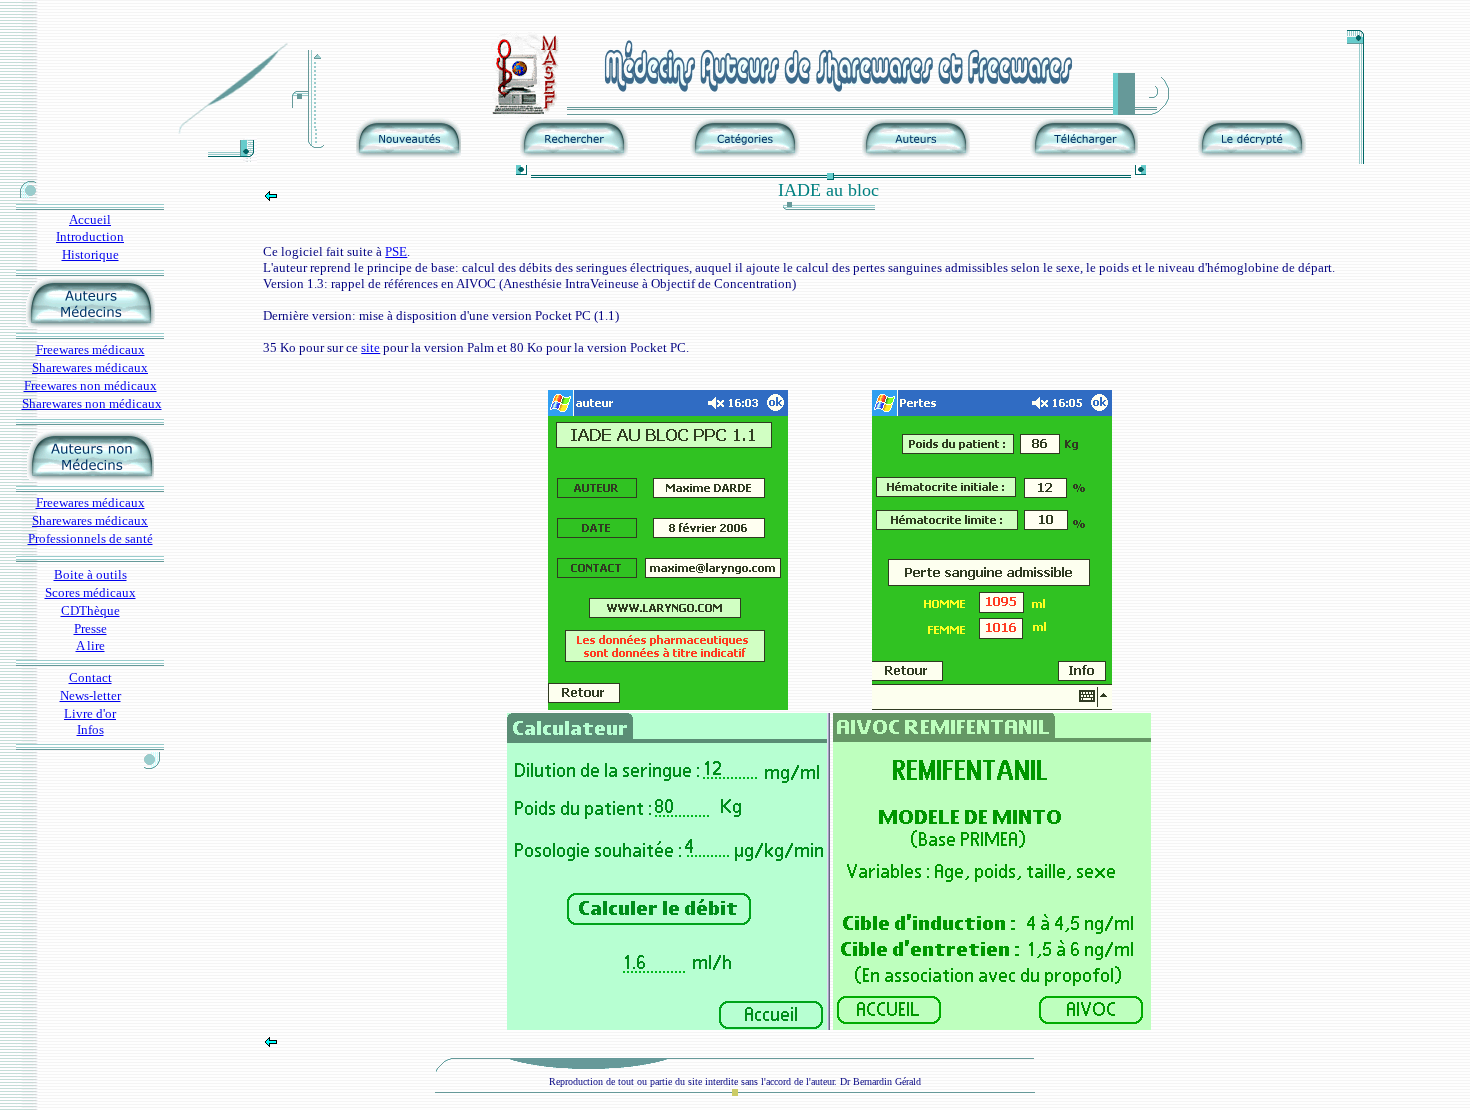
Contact (90, 677)
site (370, 347)
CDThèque (90, 610)
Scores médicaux (90, 592)
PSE (396, 251)
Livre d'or (90, 713)
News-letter (90, 695)
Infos (90, 729)
